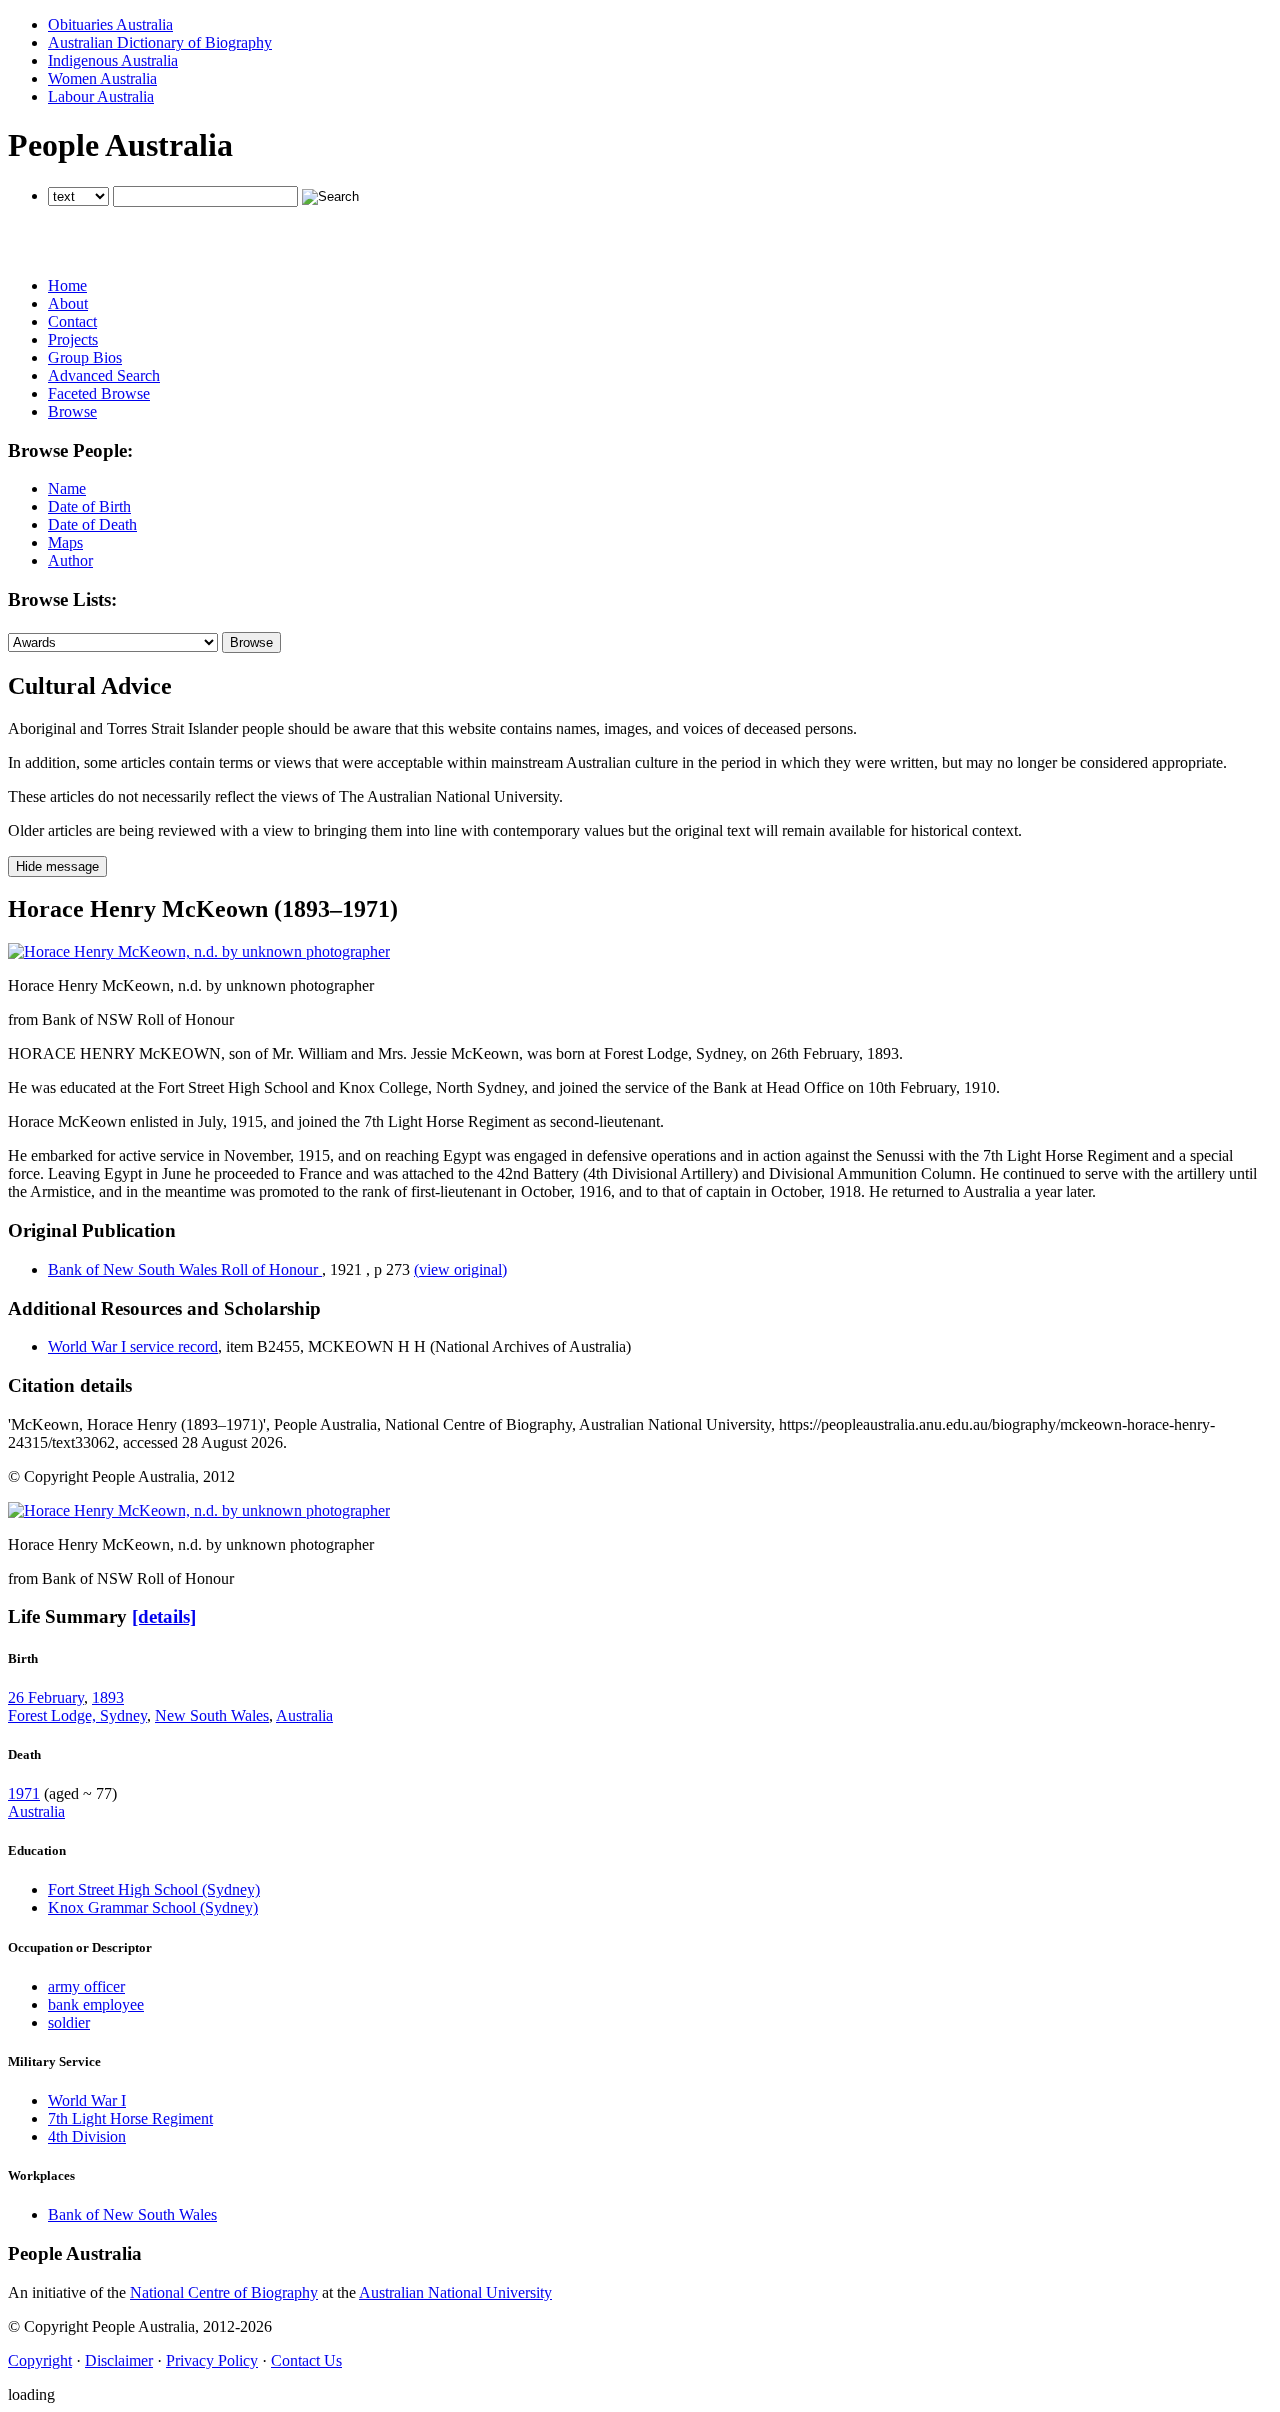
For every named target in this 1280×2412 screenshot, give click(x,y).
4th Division (87, 2136)
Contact (72, 321)
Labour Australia (101, 96)
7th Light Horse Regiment (130, 2118)
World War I (87, 2100)
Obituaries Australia (110, 24)
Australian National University (455, 2292)
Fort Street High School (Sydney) (154, 1889)
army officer (86, 1986)
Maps (65, 542)
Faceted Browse (99, 393)
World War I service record (133, 1346)
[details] (164, 1616)
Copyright (40, 2360)
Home (67, 285)
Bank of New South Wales (132, 2214)
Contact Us (306, 2360)
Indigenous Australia (113, 60)
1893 (108, 1697)
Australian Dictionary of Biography (160, 42)
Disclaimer (119, 2360)
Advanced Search (104, 375)
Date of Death (92, 524)
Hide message (57, 866)
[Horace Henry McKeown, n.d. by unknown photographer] (199, 951)
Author (70, 560)
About (68, 303)
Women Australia (102, 78)
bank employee (96, 2004)
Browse (72, 411)
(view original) (460, 1269)
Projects (73, 339)
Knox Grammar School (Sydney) (153, 1907)
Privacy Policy (212, 2360)
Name (67, 488)
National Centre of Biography (224, 2292)
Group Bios (85, 357)
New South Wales (212, 1715)
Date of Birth (89, 506)
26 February (46, 1697)
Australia (304, 1715)
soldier (69, 2022)
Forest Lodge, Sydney (77, 1715)
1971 (24, 1793)
